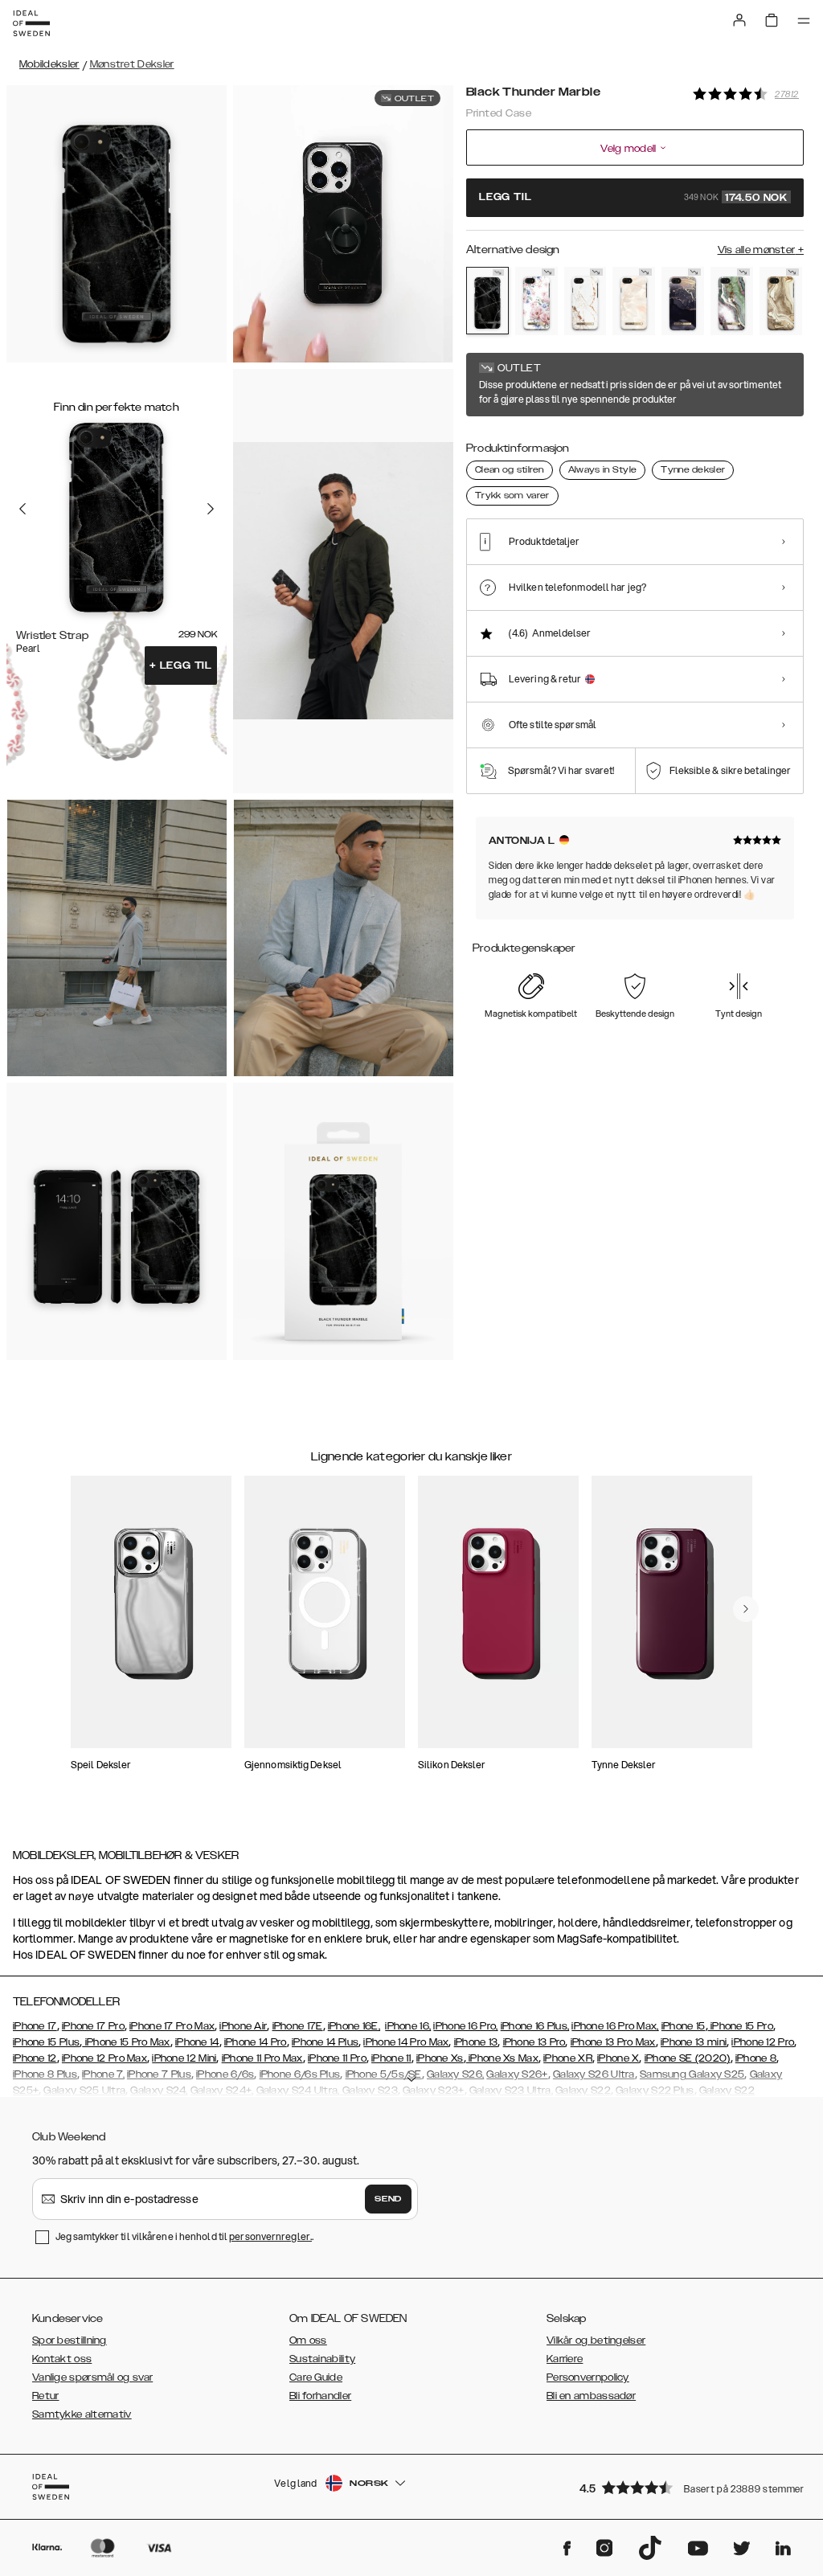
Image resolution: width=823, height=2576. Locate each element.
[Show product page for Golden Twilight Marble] (683, 301)
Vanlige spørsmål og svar (92, 2377)
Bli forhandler (320, 2396)
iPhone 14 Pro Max (406, 2042)
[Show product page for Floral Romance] (536, 301)
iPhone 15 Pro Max (126, 2042)
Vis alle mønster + (761, 250)
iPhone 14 (197, 2042)
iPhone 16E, (354, 2026)
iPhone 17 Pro (93, 2026)
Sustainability (322, 2359)
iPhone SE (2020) (688, 2058)
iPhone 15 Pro (741, 2026)
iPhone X (618, 2058)
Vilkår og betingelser (596, 2341)
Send (388, 2199)
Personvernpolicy (588, 2377)
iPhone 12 (35, 2058)
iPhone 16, (408, 2026)
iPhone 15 (684, 2026)
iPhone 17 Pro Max (172, 2026)
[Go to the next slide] (211, 509)
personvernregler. (270, 2236)
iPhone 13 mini (694, 2042)
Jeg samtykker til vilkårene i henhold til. (184, 2236)
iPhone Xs (440, 2058)
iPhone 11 (391, 2058)
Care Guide (316, 2377)
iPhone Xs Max (502, 2058)
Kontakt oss (62, 2359)
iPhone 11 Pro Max (262, 2058)
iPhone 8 (756, 2058)
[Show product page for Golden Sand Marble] (781, 301)
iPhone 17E (298, 2026)
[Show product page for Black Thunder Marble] (487, 301)
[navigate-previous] (746, 1609)
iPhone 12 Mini (184, 2058)
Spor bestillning (70, 2341)
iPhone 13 (476, 2042)
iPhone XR (568, 2058)
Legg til (181, 666)
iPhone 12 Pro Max (104, 2058)
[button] (686, 2487)
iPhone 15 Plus (46, 2042)
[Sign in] (739, 20)
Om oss (308, 2341)
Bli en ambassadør (591, 2396)
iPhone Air (243, 2026)
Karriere (565, 2359)
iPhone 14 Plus (325, 2042)
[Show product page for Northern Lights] (732, 301)
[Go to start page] (31, 23)
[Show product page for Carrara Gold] (586, 301)
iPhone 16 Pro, (465, 2026)
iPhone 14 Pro (256, 2042)
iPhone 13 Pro (534, 2042)
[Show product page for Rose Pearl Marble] (634, 301)
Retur (46, 2396)
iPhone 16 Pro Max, (615, 2026)
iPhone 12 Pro (763, 2042)
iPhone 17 (35, 2026)
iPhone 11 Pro (337, 2058)
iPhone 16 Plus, (535, 2026)
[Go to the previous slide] (23, 509)
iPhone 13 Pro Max (613, 2042)
